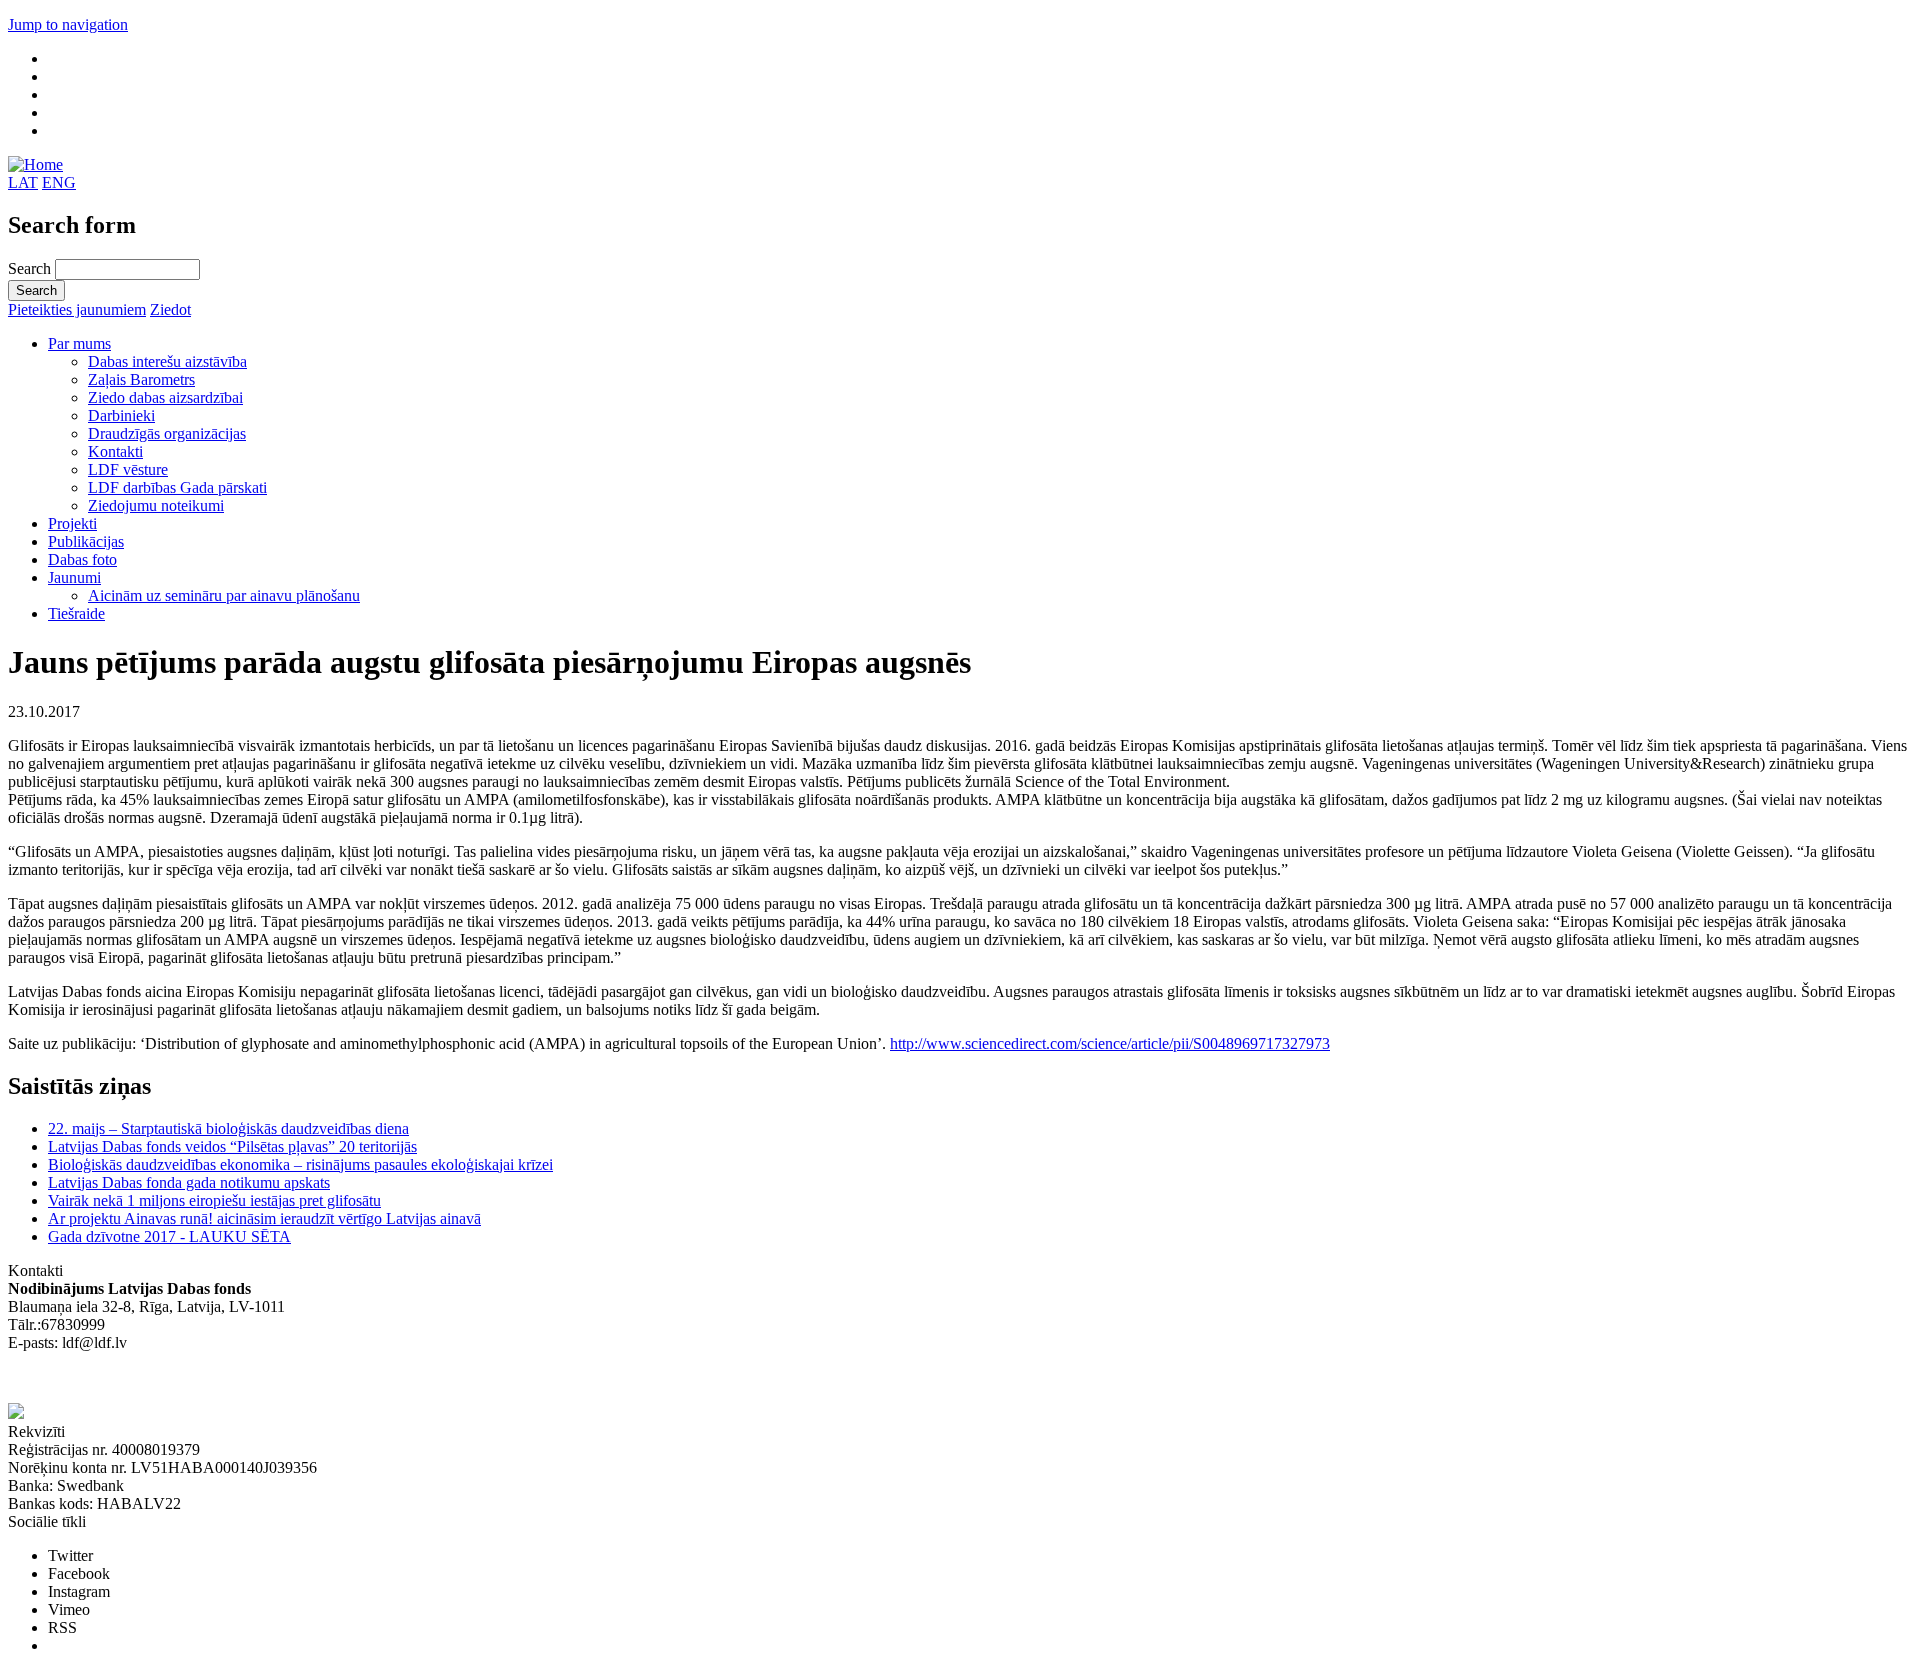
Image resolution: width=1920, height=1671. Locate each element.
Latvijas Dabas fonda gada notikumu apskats (189, 1182)
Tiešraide (76, 613)
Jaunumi (74, 577)
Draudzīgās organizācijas (167, 433)
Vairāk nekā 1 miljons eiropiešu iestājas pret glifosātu (214, 1200)
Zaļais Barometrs (141, 379)
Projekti (72, 523)
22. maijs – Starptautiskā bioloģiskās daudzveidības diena (228, 1128)
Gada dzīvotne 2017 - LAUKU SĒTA (169, 1236)
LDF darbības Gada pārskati (177, 487)
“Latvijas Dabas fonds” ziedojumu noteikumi (150, 1378)
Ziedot (170, 309)
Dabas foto (82, 559)
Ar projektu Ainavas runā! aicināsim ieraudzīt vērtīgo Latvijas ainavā (264, 1218)
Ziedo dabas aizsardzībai (165, 397)
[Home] (35, 164)
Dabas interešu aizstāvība (167, 361)
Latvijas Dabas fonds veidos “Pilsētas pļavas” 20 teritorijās (232, 1146)
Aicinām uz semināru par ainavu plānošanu (224, 595)
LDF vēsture (128, 469)
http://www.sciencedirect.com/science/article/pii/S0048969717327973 (1110, 1043)
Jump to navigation (68, 24)
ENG (59, 182)
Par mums (79, 343)
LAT (23, 182)
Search (31, 268)
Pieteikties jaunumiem (77, 309)
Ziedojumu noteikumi (156, 505)
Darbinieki (121, 415)
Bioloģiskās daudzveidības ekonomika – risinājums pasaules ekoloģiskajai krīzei (300, 1164)
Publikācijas (86, 541)
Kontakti (115, 451)
